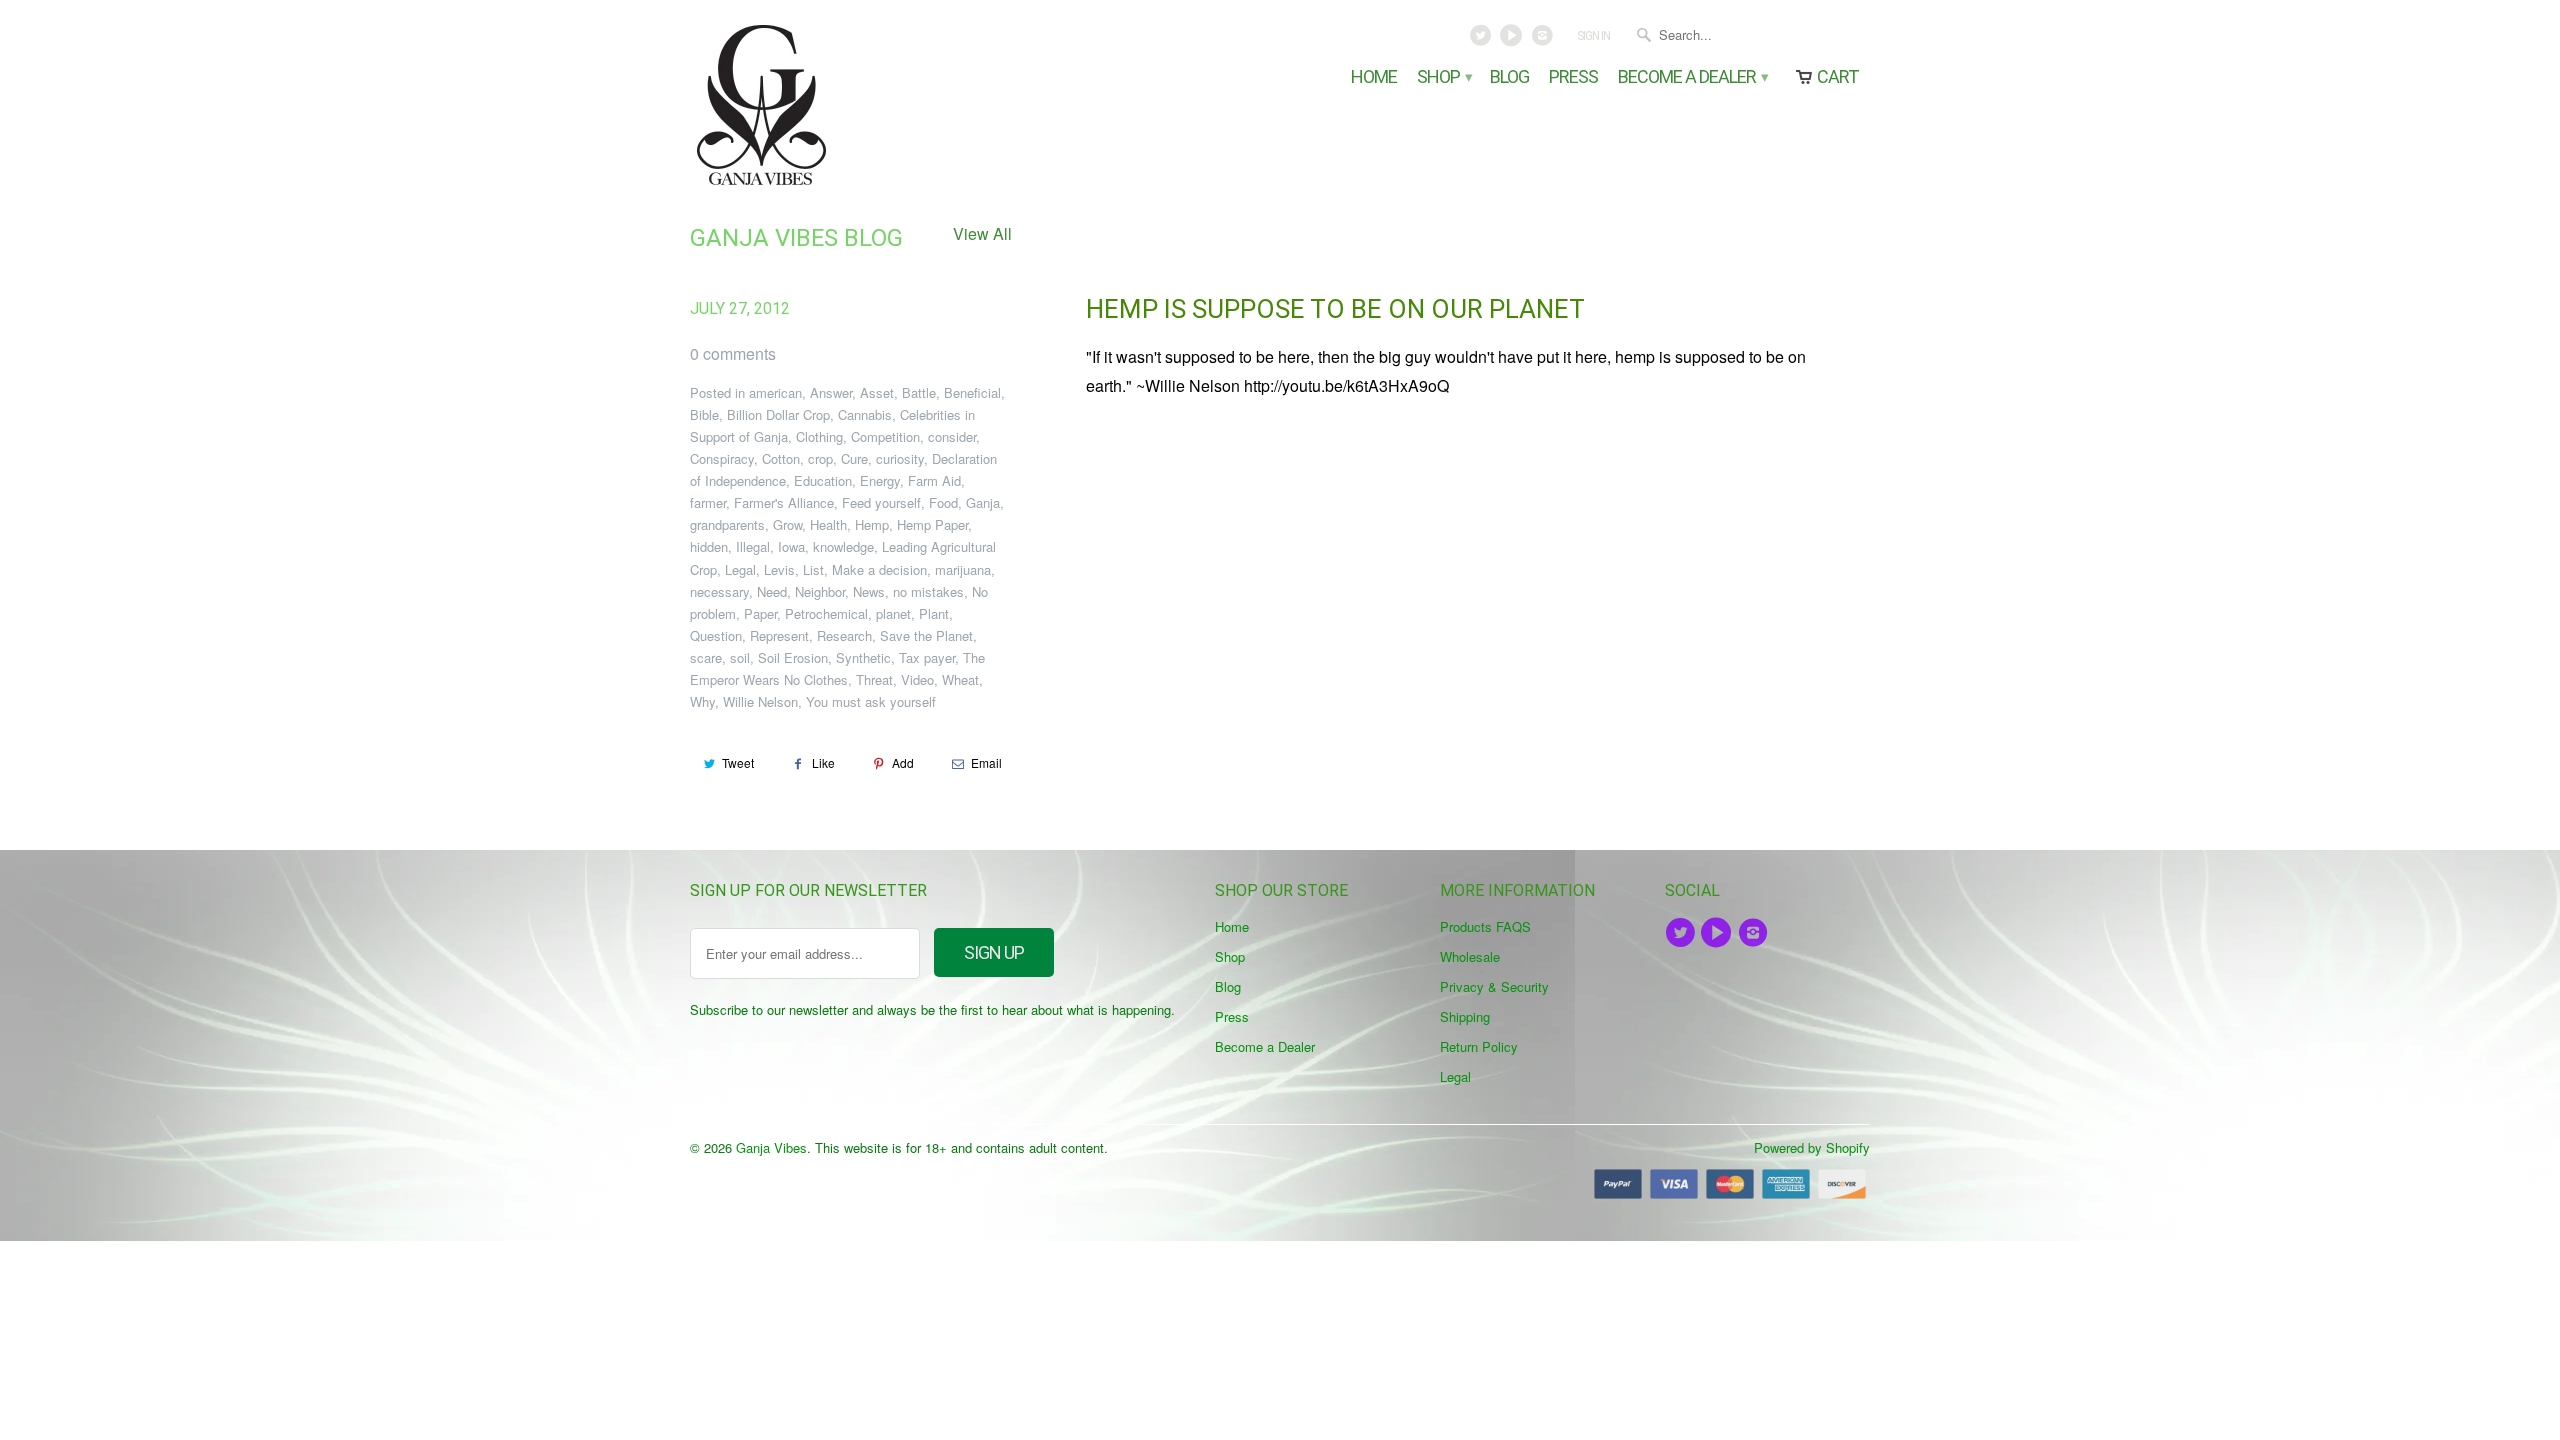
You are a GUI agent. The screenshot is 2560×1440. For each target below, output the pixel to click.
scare (706, 657)
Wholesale (1470, 956)
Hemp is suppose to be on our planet (1335, 309)
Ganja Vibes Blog (796, 238)
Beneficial (972, 392)
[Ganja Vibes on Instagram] (1543, 40)
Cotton (781, 458)
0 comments (733, 353)
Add (903, 762)
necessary (719, 591)
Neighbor (820, 591)
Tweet (738, 762)
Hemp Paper (932, 524)
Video (917, 679)
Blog (1509, 77)
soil (740, 657)
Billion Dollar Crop (778, 414)
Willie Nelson (760, 701)
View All (982, 233)
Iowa (791, 546)
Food (943, 502)
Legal (740, 569)
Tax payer (927, 657)
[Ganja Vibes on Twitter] (1482, 40)
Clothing (819, 436)
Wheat (960, 679)
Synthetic (863, 657)
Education (823, 480)
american (775, 392)
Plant (934, 613)
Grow (787, 524)
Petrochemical (826, 613)
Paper (760, 613)
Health (828, 524)
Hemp (872, 524)
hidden (709, 546)
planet (893, 613)
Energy (880, 480)
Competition (885, 436)
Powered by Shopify (1812, 1147)
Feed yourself (881, 502)
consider (952, 436)
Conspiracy (722, 458)
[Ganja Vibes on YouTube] (1513, 40)
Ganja (983, 502)
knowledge (843, 546)
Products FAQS (1485, 926)
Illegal (753, 546)
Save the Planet (926, 635)
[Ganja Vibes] (830, 105)
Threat (874, 679)
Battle (919, 392)
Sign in (1593, 36)
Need (772, 591)
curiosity (900, 458)
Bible (704, 414)
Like (823, 762)
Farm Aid (934, 480)
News (869, 591)
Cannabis (865, 414)
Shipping (1465, 1016)
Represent (779, 635)
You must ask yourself (871, 701)
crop (820, 458)
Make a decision (879, 569)
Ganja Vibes (771, 1147)
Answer (831, 392)
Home (1374, 77)
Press (1573, 77)
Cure (854, 458)
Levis (779, 569)
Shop (1443, 77)
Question (716, 635)
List (813, 569)
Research (844, 635)
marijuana (963, 569)
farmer (708, 502)
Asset (877, 392)
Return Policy (1479, 1046)
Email (986, 762)
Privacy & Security (1494, 986)
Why (702, 701)
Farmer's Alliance (784, 502)
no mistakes (928, 591)
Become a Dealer (1692, 77)
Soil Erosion (793, 657)
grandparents (727, 524)
